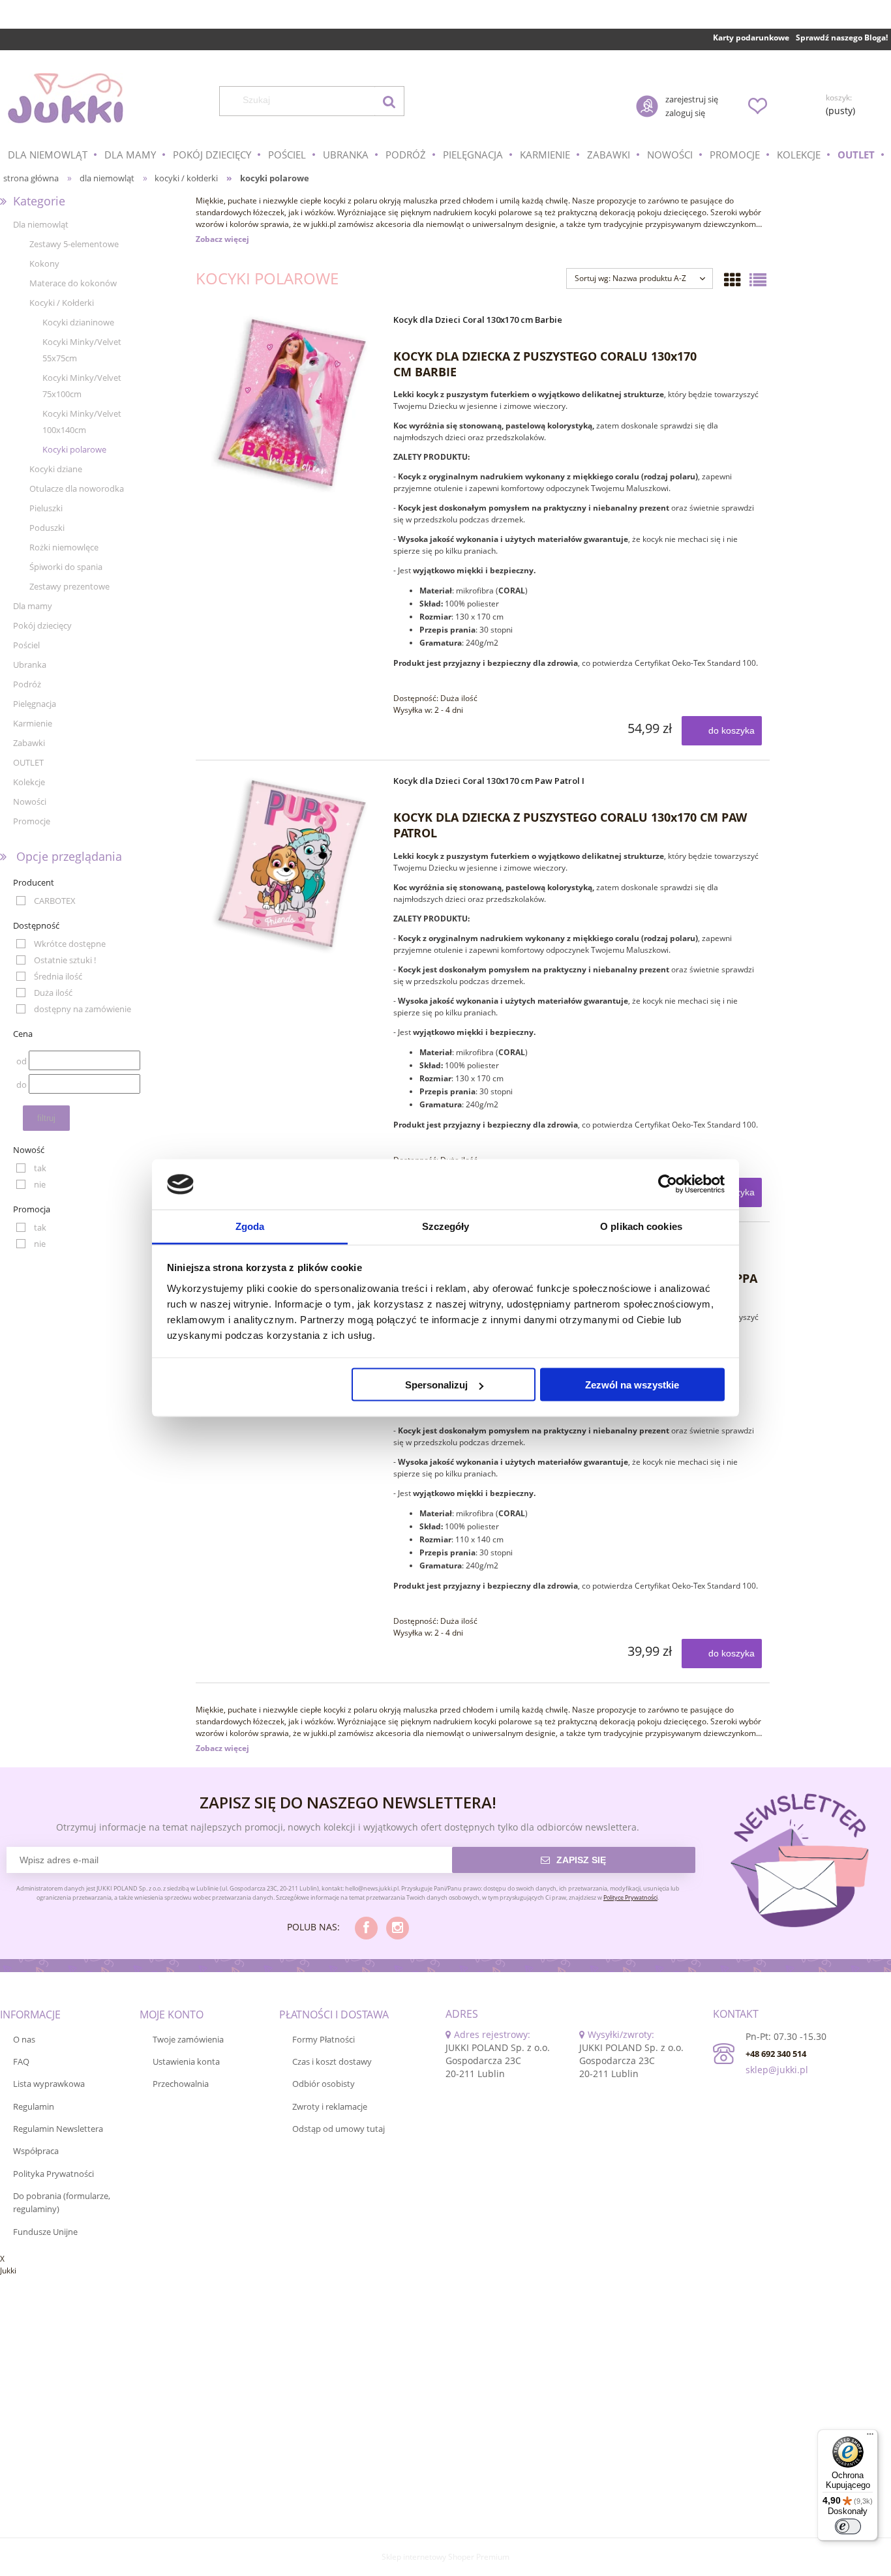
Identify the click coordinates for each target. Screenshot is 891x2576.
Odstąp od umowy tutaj (339, 2129)
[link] (46, 901)
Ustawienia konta (186, 2061)
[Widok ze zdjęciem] (732, 280)
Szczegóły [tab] (446, 1226)
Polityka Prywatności (53, 2174)
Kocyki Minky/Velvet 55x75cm (82, 350)
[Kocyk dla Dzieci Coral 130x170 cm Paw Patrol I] (293, 864)
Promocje (32, 821)
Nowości (30, 801)
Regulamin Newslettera (58, 2129)
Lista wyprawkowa (49, 2084)
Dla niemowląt (41, 224)
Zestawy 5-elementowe (74, 244)
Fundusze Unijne (45, 2232)
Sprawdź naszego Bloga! (842, 37)
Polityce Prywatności (630, 1897)
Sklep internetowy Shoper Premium (445, 2557)
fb (366, 1928)
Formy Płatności (324, 2039)
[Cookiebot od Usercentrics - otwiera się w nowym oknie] (668, 1184)
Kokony (44, 263)
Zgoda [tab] (250, 1226)
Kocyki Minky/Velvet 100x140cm (82, 422)
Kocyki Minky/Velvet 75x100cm (82, 386)
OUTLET (28, 762)
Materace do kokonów (73, 283)
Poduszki (47, 528)
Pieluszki (46, 508)
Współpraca (36, 2151)
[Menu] (870, 2437)
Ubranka (30, 665)
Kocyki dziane (56, 469)
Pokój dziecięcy (42, 625)
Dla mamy (33, 606)
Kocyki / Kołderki (62, 303)
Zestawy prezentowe (69, 586)
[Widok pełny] (758, 280)
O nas (24, 2039)
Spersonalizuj (436, 1385)
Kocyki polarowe (74, 449)
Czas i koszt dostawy (332, 2061)
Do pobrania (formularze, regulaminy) (62, 2202)
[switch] (848, 2526)
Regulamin (34, 2106)
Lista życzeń (757, 106)
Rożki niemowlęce (64, 547)
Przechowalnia (181, 2084)
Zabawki (29, 743)
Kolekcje (29, 782)
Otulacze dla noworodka (77, 488)
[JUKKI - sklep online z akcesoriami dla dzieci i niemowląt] (65, 98)
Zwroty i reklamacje (330, 2106)
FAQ (21, 2061)
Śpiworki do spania (66, 567)
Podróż (27, 684)
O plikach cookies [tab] (641, 1226)
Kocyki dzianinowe (78, 322)
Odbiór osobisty (324, 2084)
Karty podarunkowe (751, 37)
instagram (398, 1928)
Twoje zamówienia (188, 2039)
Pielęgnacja (35, 704)
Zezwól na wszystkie (632, 1385)
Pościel (26, 645)
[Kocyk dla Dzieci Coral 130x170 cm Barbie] (293, 403)
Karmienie (33, 723)
